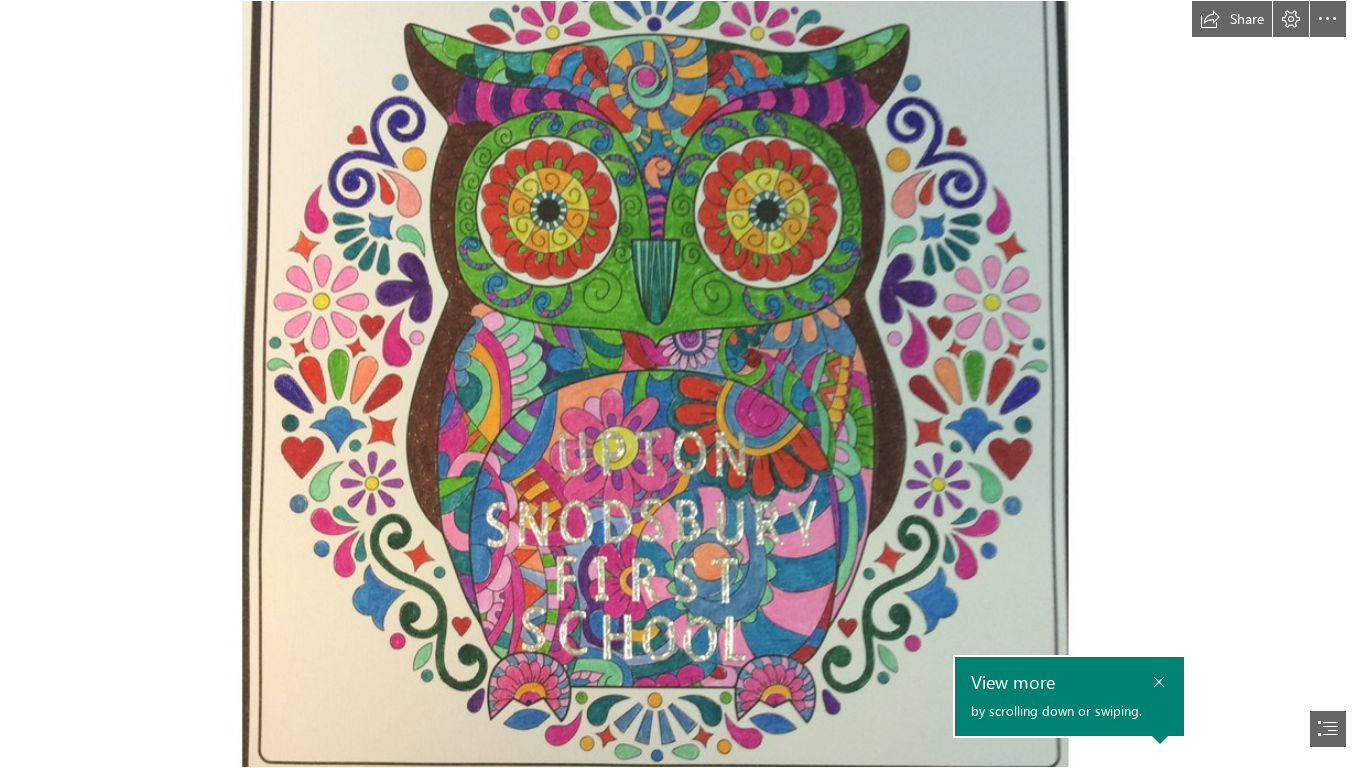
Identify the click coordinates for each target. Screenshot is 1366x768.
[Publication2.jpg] (683, 384)
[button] (1232, 19)
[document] (683, 384)
